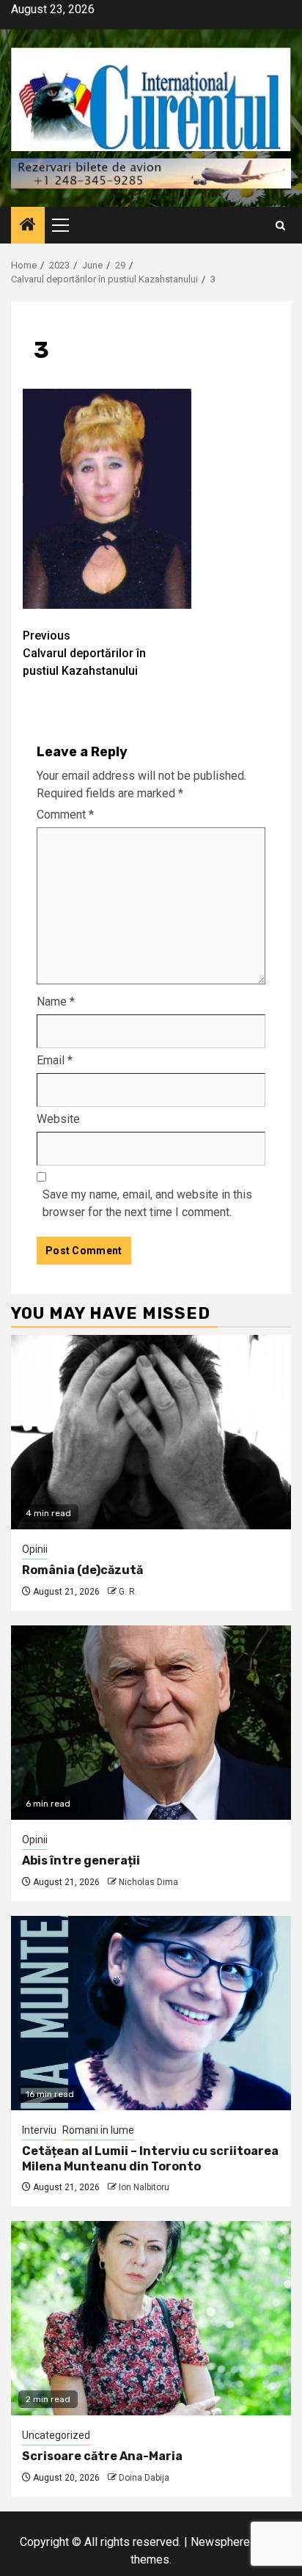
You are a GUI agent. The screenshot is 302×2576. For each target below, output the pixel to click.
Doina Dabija (144, 2478)
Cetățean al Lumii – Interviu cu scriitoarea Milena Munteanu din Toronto (150, 2159)
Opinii (35, 1549)
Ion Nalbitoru (144, 2187)
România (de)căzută (82, 1570)
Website (58, 1119)
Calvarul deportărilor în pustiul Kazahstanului (84, 653)
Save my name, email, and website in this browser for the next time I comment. (147, 1203)
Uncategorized (56, 2435)
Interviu (39, 2130)
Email (55, 1060)
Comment (65, 815)
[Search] (280, 226)
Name (56, 1002)
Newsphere (220, 2542)
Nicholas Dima (148, 1882)
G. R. (128, 1592)
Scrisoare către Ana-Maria (102, 2456)
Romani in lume (98, 2130)
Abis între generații (81, 1860)
